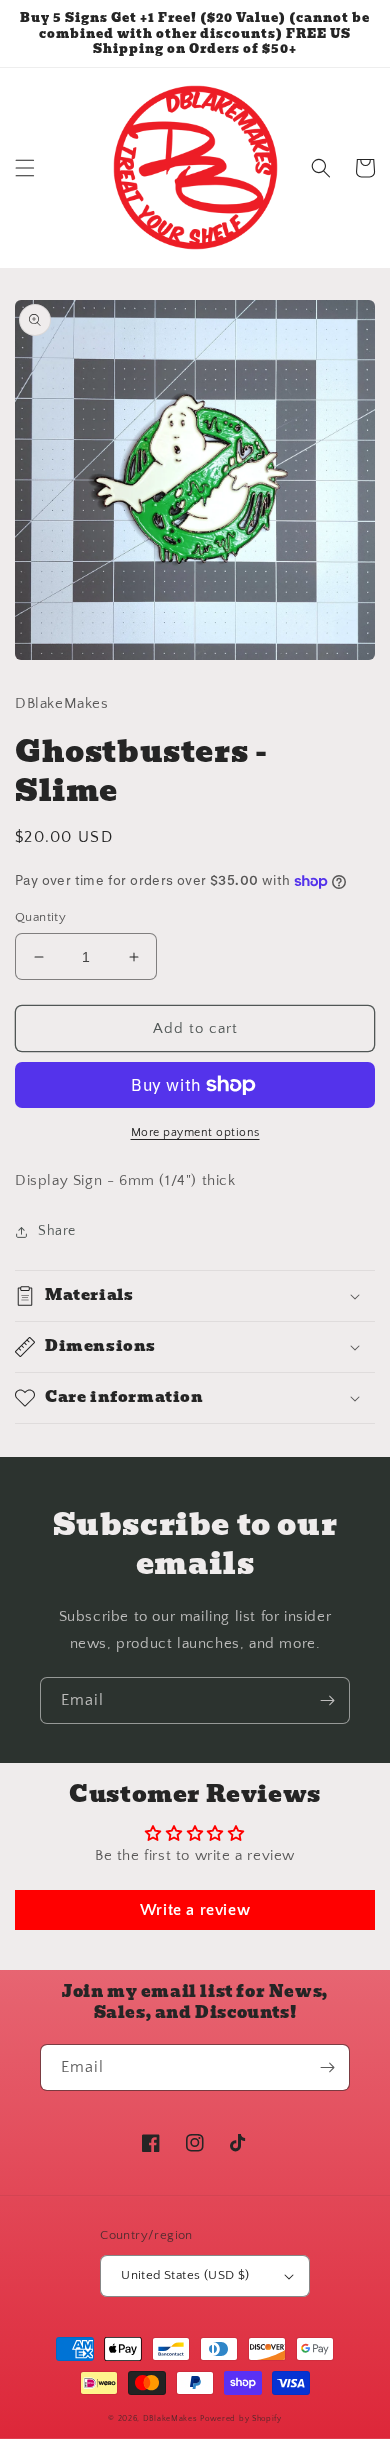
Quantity (40, 917)
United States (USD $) (185, 2275)
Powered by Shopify (241, 2418)
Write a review (195, 1910)
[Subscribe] (327, 1700)
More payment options (195, 1132)
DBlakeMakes (171, 2418)
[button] (25, 168)
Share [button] (57, 1231)
